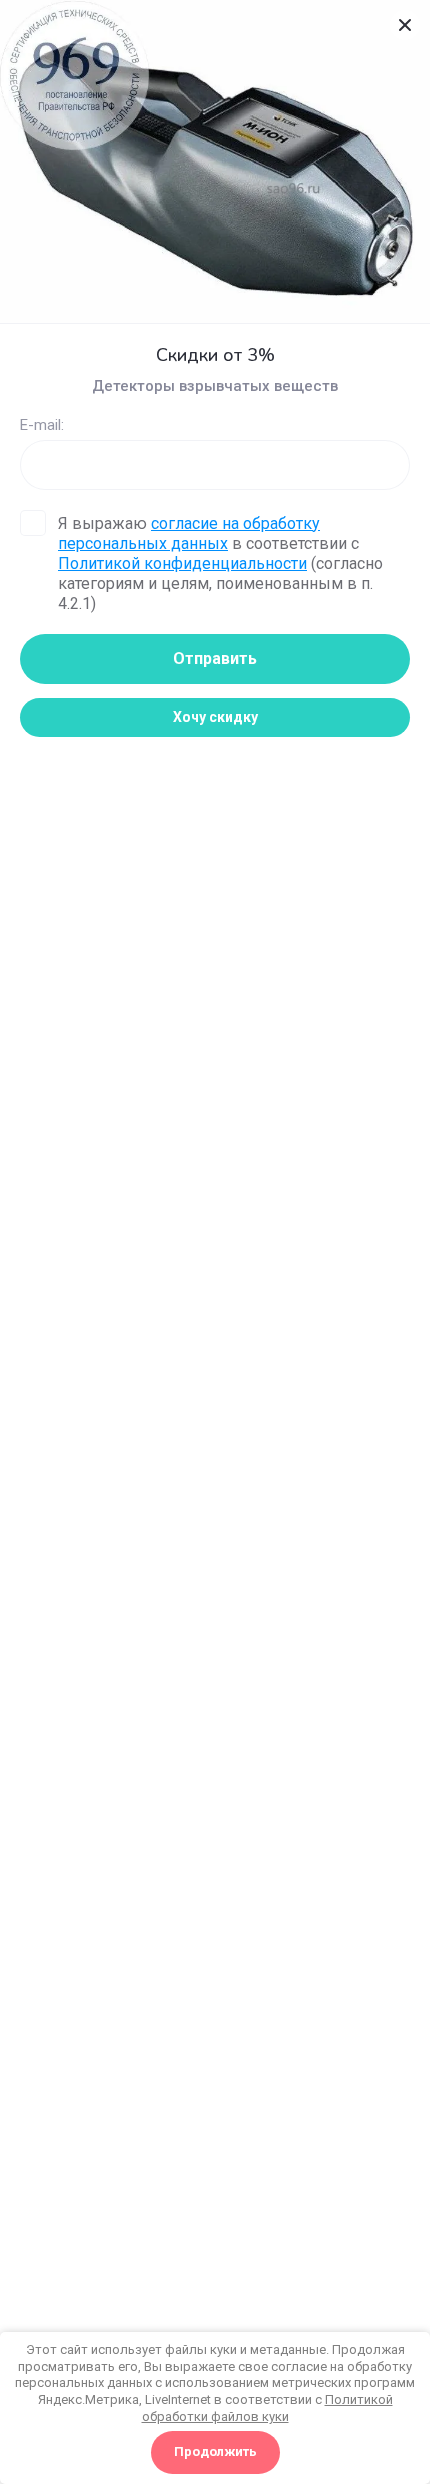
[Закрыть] (405, 25)
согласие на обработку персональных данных (189, 533)
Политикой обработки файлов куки (267, 2408)
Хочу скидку (215, 717)
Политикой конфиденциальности (182, 563)
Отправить (215, 658)
